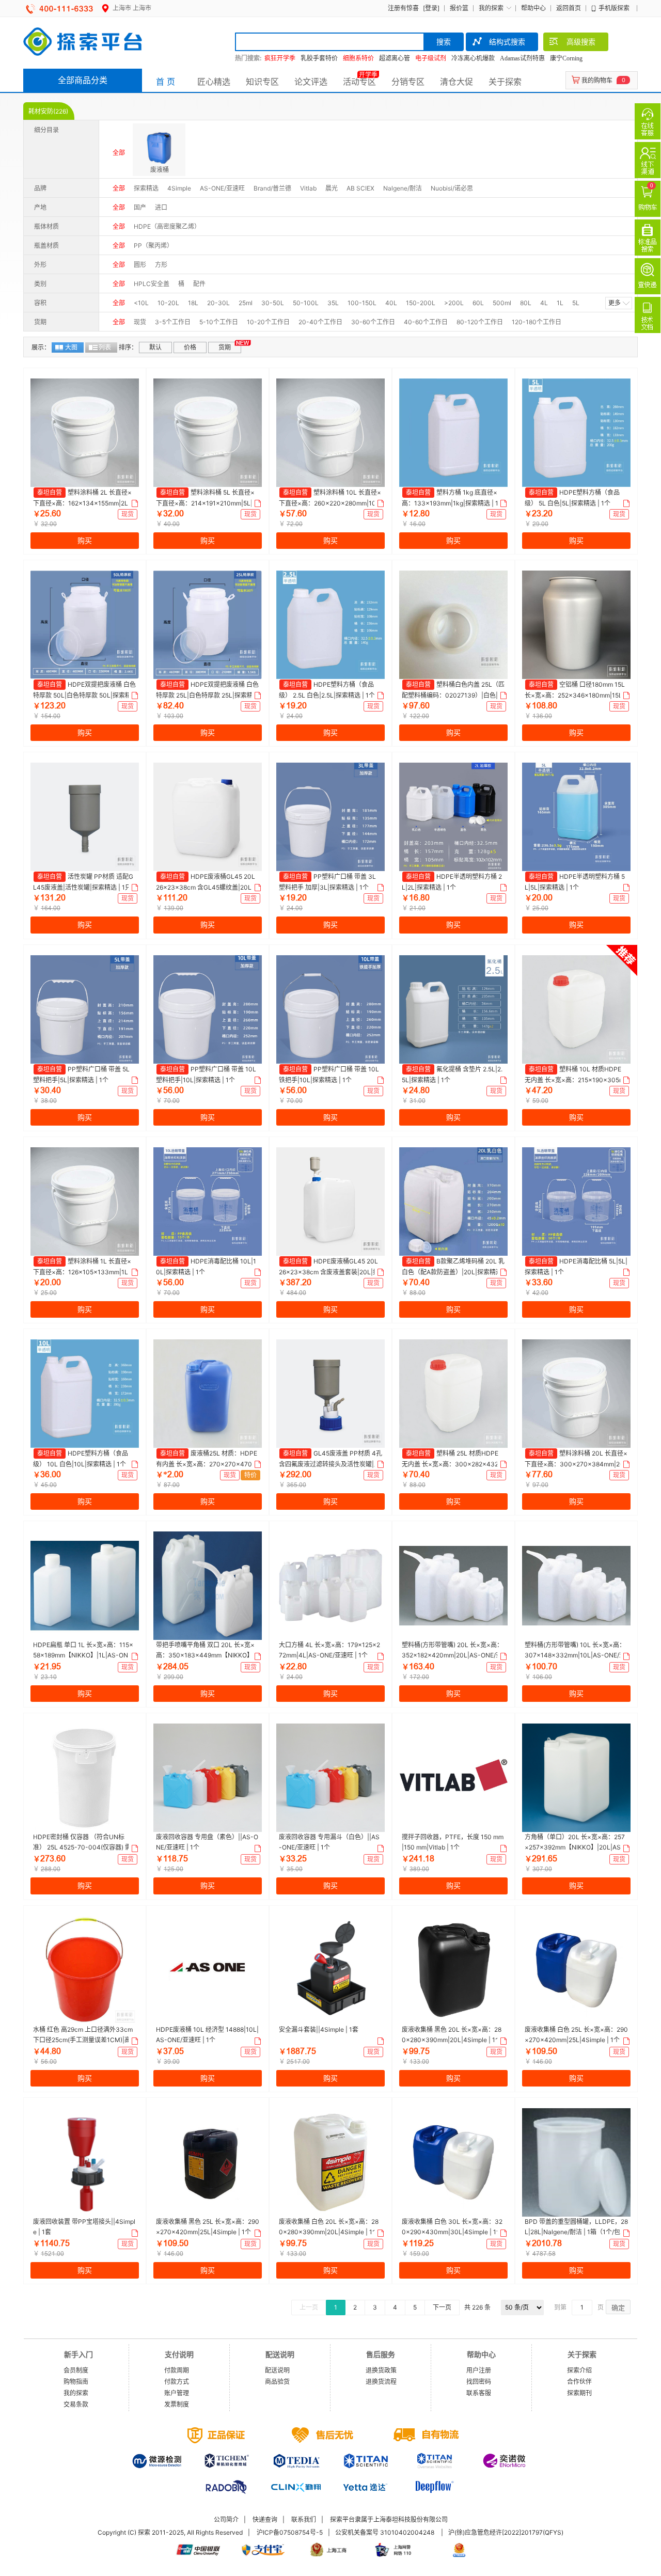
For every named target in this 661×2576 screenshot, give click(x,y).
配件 (199, 284)
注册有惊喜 (403, 8)
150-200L (421, 303)
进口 (161, 207)
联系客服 (479, 2393)
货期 (225, 347)
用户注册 (479, 2370)
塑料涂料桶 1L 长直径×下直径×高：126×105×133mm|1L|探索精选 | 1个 (85, 1272)
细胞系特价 (358, 58)
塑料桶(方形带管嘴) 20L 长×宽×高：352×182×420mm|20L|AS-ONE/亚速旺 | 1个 (452, 1655)
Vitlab (308, 188)
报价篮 (459, 8)
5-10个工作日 (219, 322)
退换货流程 (381, 2382)
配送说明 (277, 2370)
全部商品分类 (83, 80)
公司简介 (226, 2519)
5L (576, 303)
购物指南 (76, 2382)
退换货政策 (381, 2370)
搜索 (444, 42)
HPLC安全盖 (152, 284)
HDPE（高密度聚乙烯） (167, 226)
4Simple (179, 188)
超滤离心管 (395, 58)
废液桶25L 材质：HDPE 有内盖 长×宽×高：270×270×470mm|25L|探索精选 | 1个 (207, 1464)
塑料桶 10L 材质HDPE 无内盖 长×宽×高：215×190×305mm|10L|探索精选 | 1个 (575, 1080)
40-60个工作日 (426, 322)
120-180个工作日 (537, 322)
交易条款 (76, 2404)
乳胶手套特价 (319, 58)
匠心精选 (214, 82)
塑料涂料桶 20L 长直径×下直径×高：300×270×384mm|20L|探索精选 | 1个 (576, 1464)
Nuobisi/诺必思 (452, 188)
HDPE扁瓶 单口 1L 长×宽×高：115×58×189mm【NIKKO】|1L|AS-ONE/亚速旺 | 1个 (83, 1655)
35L (333, 303)
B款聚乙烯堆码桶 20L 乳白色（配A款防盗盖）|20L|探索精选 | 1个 (453, 1272)
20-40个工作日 (320, 322)
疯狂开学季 (280, 58)
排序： (128, 347)
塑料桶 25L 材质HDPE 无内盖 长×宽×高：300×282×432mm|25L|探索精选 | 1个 (453, 1464)
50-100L (306, 303)
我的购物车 (597, 80)
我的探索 (491, 8)
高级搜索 (581, 42)
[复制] (134, 503)
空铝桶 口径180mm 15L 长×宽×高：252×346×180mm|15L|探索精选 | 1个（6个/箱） (575, 695)
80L (526, 303)
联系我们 (304, 2519)
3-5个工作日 (173, 322)
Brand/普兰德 (272, 188)
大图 (71, 347)
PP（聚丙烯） (153, 246)
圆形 (140, 265)
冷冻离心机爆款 (473, 58)
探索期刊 (579, 2393)
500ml (502, 303)
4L (544, 303)
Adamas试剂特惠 (522, 58)
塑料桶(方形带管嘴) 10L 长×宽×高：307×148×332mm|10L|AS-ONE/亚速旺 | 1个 (575, 1655)
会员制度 (76, 2370)
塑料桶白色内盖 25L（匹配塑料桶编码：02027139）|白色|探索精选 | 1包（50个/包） (453, 695)
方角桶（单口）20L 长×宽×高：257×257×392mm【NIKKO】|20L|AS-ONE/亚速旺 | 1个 (575, 1847)
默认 (155, 347)
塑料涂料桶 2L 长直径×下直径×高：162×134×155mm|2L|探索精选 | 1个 (85, 503)
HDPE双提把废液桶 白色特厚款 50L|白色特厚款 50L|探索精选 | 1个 (84, 695)
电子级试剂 (431, 58)
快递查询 (265, 2519)
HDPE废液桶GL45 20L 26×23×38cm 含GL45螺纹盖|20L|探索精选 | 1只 (206, 887)
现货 (140, 322)
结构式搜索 (507, 42)
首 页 (166, 82)
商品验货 (277, 2382)
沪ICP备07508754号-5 (290, 2532)
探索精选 (146, 188)
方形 (161, 265)
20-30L (218, 303)
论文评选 (311, 82)
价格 (190, 347)
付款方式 (177, 2382)
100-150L (362, 303)
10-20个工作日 (268, 322)
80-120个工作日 (480, 322)
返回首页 (569, 8)
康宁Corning (566, 58)
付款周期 (177, 2370)
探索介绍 (579, 2370)
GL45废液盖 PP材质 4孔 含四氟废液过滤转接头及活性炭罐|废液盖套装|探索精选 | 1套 (330, 1464)
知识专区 (262, 82)
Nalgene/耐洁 (403, 188)
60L (478, 303)
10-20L (168, 303)
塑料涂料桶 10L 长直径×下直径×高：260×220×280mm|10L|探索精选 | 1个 (330, 503)
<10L (141, 303)
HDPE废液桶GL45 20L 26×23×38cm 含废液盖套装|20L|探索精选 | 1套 (329, 1272)
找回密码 (479, 2382)
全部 (119, 153)
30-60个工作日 (373, 322)
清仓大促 (457, 82)
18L (193, 303)
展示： (41, 347)
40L (391, 303)
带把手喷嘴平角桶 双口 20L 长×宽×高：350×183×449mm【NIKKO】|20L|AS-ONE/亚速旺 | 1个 (207, 1655)
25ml (246, 303)
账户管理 (177, 2393)
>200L (454, 303)
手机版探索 (614, 8)
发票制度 (177, 2404)
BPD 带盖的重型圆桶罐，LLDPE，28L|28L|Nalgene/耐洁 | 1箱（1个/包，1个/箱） (576, 2232)
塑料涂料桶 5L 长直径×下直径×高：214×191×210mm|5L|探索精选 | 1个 (207, 503)
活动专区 (359, 82)
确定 (618, 2308)
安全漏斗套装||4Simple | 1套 (319, 2029)
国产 (140, 207)
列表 (105, 347)
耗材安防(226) (48, 111)
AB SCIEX (360, 188)
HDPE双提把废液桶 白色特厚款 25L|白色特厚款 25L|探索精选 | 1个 (208, 695)
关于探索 (505, 82)
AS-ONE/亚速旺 (222, 188)
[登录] (431, 8)
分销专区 (408, 82)
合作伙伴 (579, 2382)
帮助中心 (533, 8)
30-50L (273, 303)
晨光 (332, 188)
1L (560, 303)
